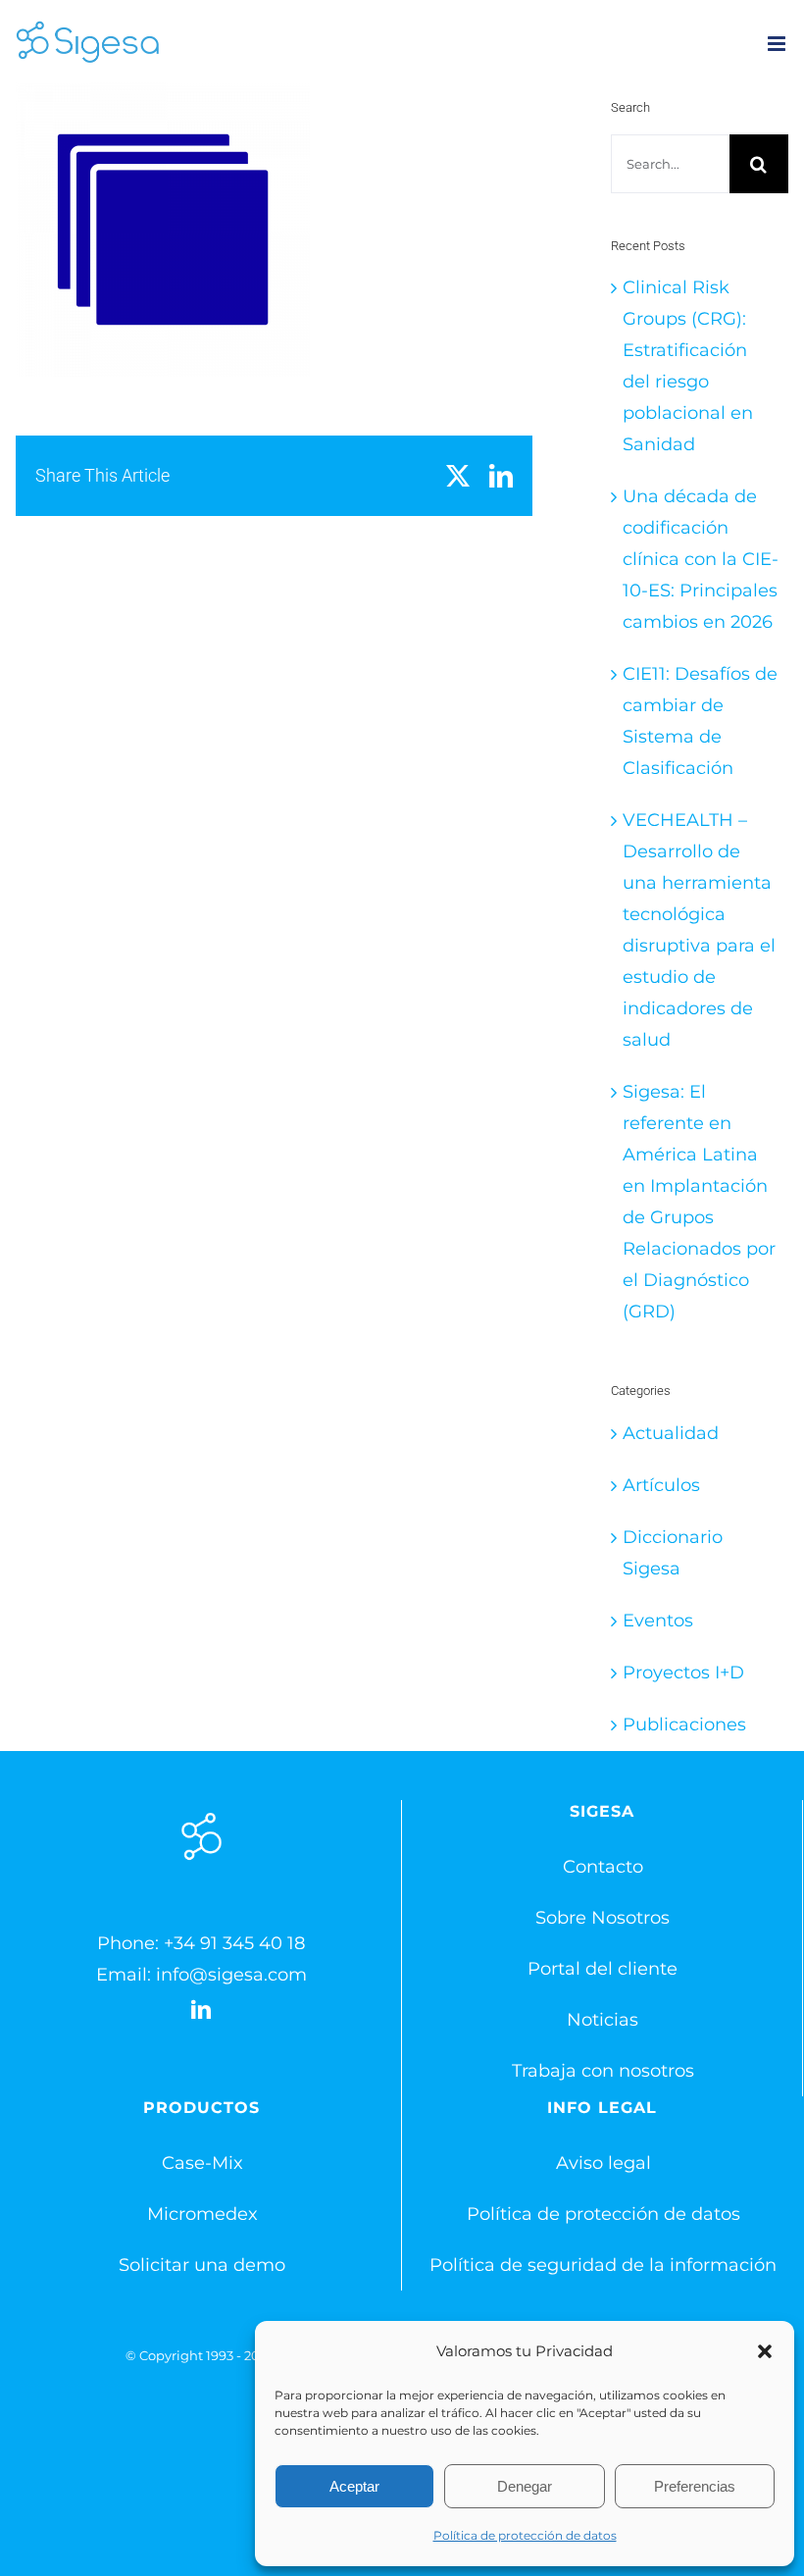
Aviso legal (603, 2163)
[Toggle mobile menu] (778, 44)
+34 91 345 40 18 (234, 1943)
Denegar (525, 2486)
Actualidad (671, 1433)
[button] (765, 2351)
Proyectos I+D (683, 1673)
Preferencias (695, 2486)
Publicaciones (684, 1725)
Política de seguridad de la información (603, 2265)
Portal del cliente (603, 1969)
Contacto (603, 1867)
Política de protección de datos (525, 2535)
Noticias (603, 2020)
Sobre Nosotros (603, 1918)
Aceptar (354, 2486)
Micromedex (202, 2214)
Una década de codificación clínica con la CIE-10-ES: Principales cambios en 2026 (701, 559)
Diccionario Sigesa (673, 1553)
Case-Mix (202, 2163)
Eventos (658, 1621)
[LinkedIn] (201, 2010)
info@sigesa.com (231, 1975)
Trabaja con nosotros (603, 2071)
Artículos (661, 1485)
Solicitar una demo (202, 2265)
